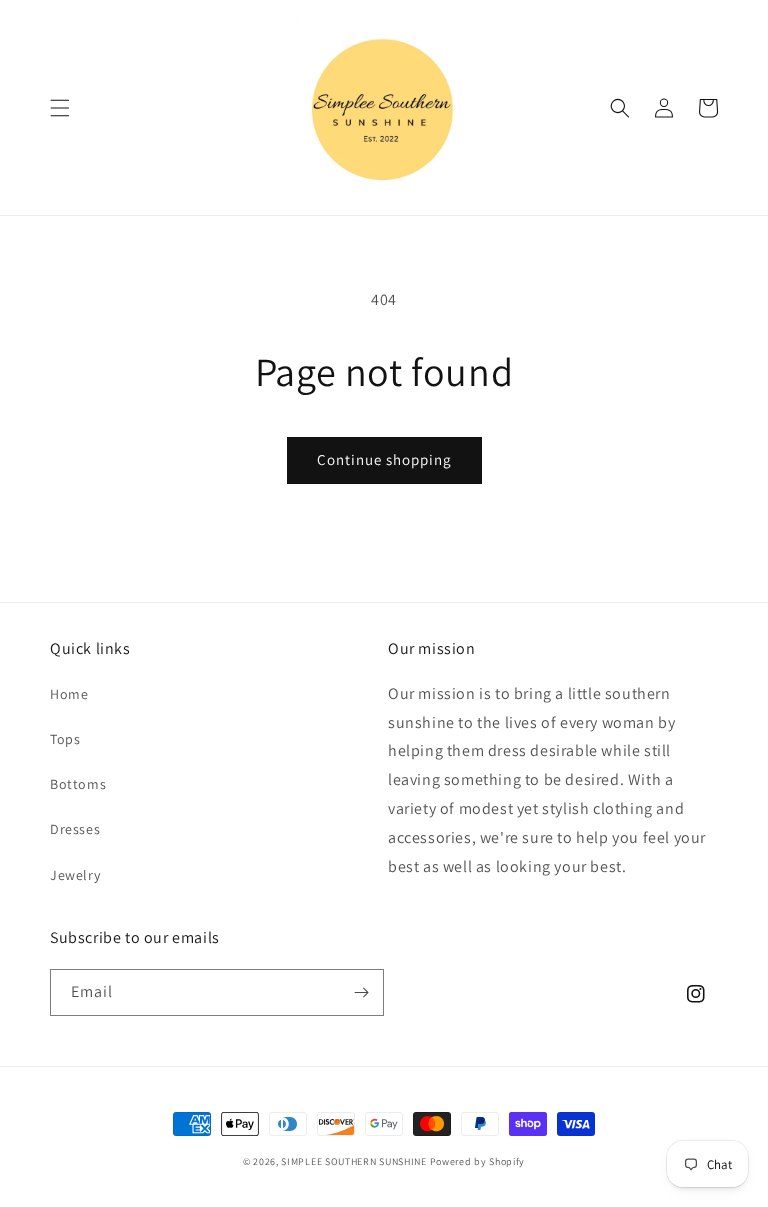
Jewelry (75, 875)
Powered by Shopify (478, 1161)
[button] (60, 108)
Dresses (75, 829)
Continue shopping (384, 459)
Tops (65, 739)
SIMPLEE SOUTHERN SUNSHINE (354, 1161)
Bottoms (78, 784)
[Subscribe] (361, 992)
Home (69, 694)
